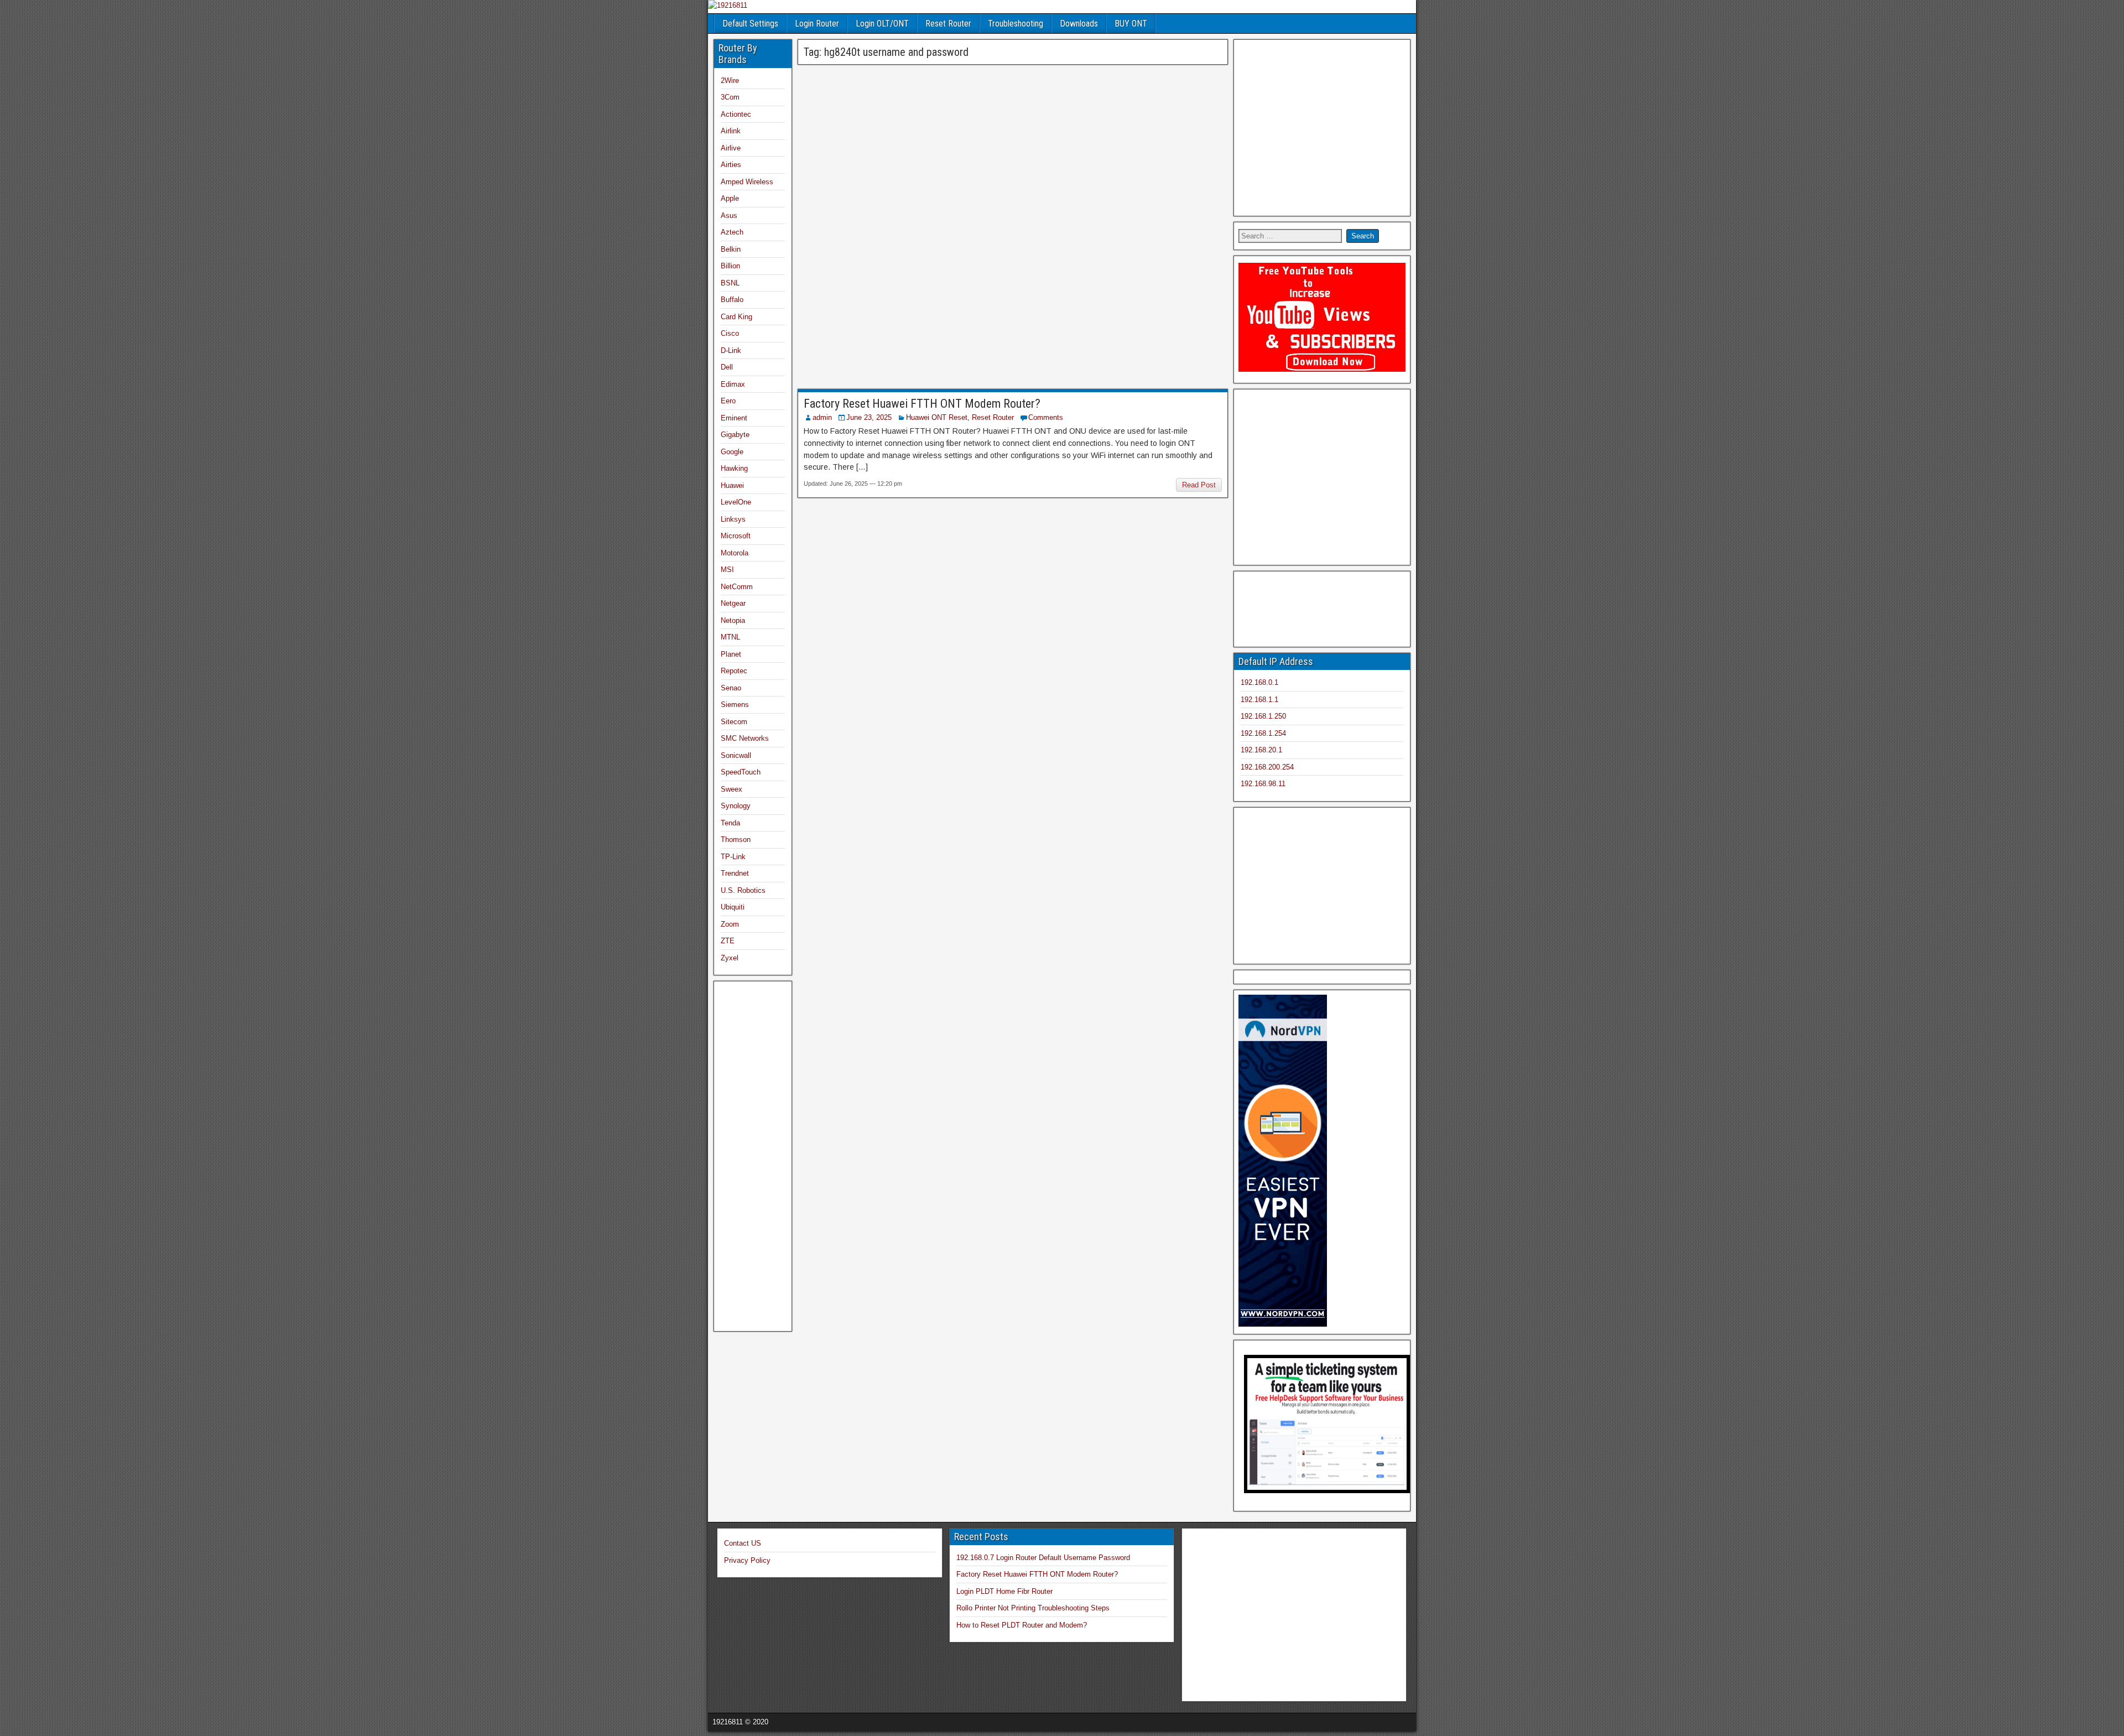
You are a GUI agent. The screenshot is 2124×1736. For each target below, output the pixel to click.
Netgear (733, 604)
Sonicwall (736, 755)
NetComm (737, 587)
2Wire (730, 80)
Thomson (736, 840)
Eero (728, 401)
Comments (1046, 417)
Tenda (730, 823)
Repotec (734, 671)
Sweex (732, 789)
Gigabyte (735, 435)
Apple (730, 199)
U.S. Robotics (743, 890)
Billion (730, 266)
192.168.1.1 (1259, 700)
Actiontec (736, 114)
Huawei (732, 485)
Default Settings (750, 24)
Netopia (733, 620)
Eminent (734, 418)
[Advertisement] (1012, 148)
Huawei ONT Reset (937, 417)
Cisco (730, 334)
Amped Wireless (747, 182)
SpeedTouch (741, 773)
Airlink (731, 131)
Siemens (735, 705)
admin (822, 417)
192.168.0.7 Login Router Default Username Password (1043, 1558)
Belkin (731, 249)
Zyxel (730, 958)
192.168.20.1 (1261, 750)
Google (732, 452)
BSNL (730, 283)
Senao (731, 688)
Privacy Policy (747, 1560)
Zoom (730, 924)
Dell (727, 368)
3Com (730, 98)
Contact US (743, 1543)
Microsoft (736, 536)
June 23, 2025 (869, 417)
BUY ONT (1131, 24)
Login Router (817, 24)
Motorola (735, 553)
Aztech (732, 233)
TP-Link (733, 857)
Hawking (734, 469)
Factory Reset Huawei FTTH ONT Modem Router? (922, 404)
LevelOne (736, 503)
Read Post (1199, 485)
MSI (727, 570)
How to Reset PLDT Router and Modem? (1022, 1625)
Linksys (733, 519)
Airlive (731, 148)
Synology (736, 806)
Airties (731, 165)
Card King (736, 317)
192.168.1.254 (1263, 733)
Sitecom (734, 722)
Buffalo (732, 300)
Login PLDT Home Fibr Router (1004, 1591)
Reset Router (948, 24)
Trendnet (735, 874)
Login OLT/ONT (882, 24)
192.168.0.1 (1259, 682)
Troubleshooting (1016, 24)
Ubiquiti (733, 908)
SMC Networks (745, 739)
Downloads (1079, 24)
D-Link (731, 350)
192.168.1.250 (1263, 716)
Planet (731, 654)
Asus (729, 215)
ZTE (728, 941)
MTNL (730, 638)
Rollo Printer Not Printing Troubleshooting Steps (1033, 1608)
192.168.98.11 (1263, 784)
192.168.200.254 (1267, 767)
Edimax (733, 384)
